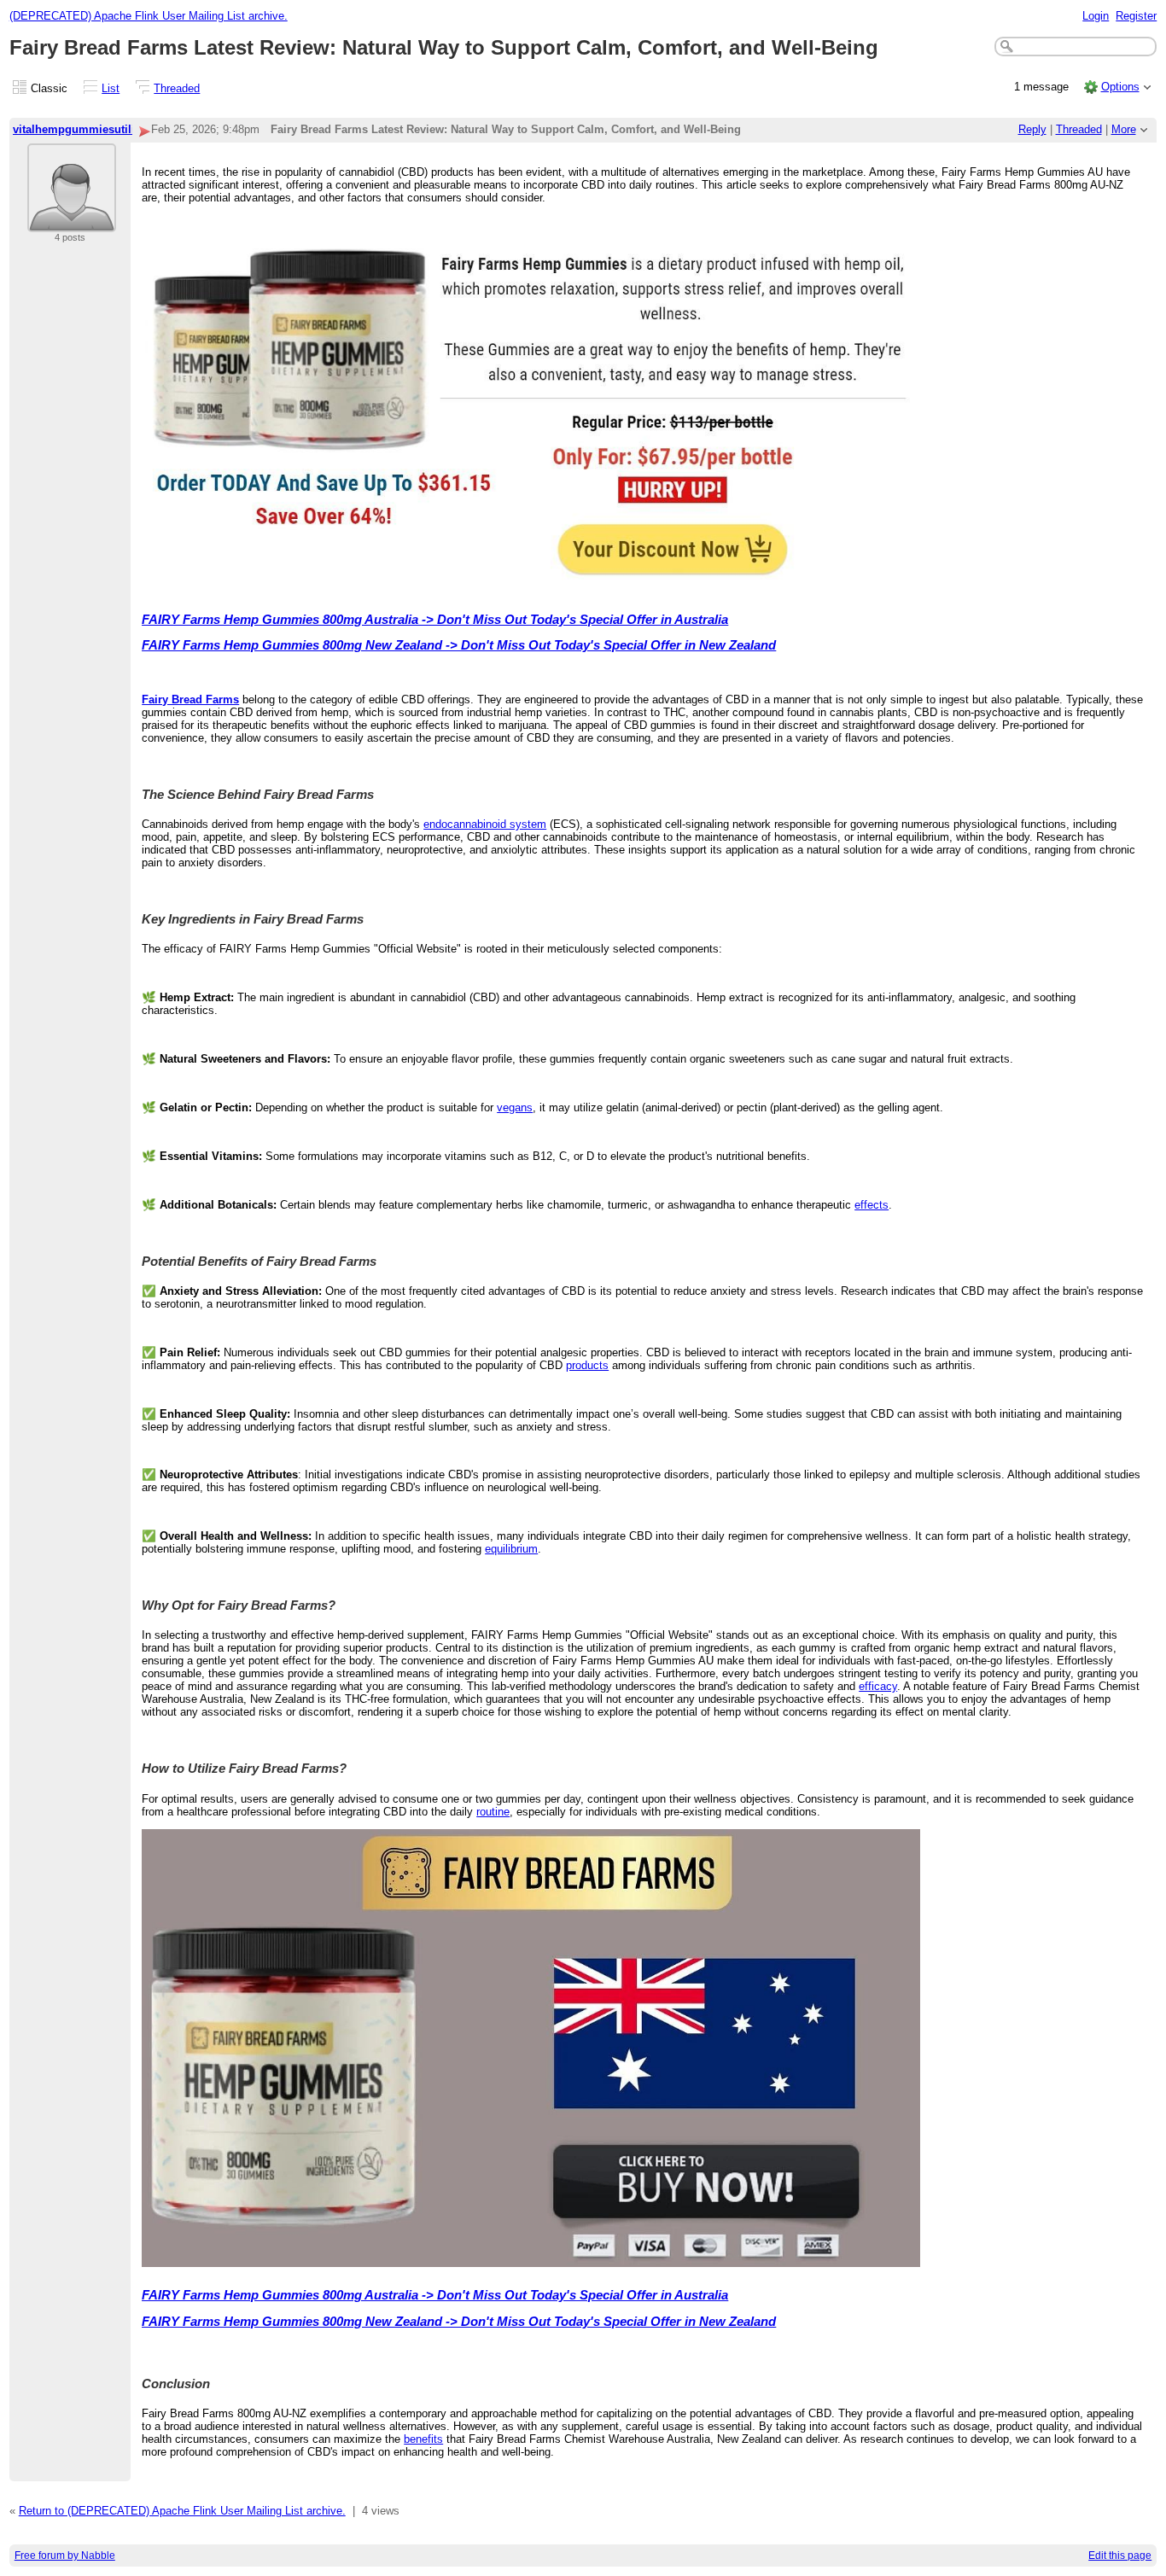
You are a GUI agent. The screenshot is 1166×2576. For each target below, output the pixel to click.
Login (1096, 16)
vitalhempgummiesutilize (80, 129)
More (1124, 129)
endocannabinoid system (485, 824)
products (587, 1365)
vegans (515, 1107)
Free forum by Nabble (65, 2556)
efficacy (878, 1686)
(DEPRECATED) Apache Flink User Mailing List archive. (149, 16)
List (111, 88)
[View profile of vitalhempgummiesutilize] (72, 221)
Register (1136, 16)
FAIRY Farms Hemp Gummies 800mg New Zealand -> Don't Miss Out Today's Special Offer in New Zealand (459, 645)
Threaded (177, 88)
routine (493, 1812)
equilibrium (511, 1549)
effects (872, 1205)
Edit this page (1120, 2556)
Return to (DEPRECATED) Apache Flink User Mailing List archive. (182, 2511)
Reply (1032, 129)
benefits (423, 2439)
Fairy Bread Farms (190, 699)
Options (1120, 87)
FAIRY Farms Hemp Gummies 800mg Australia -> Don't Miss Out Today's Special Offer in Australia (435, 620)
